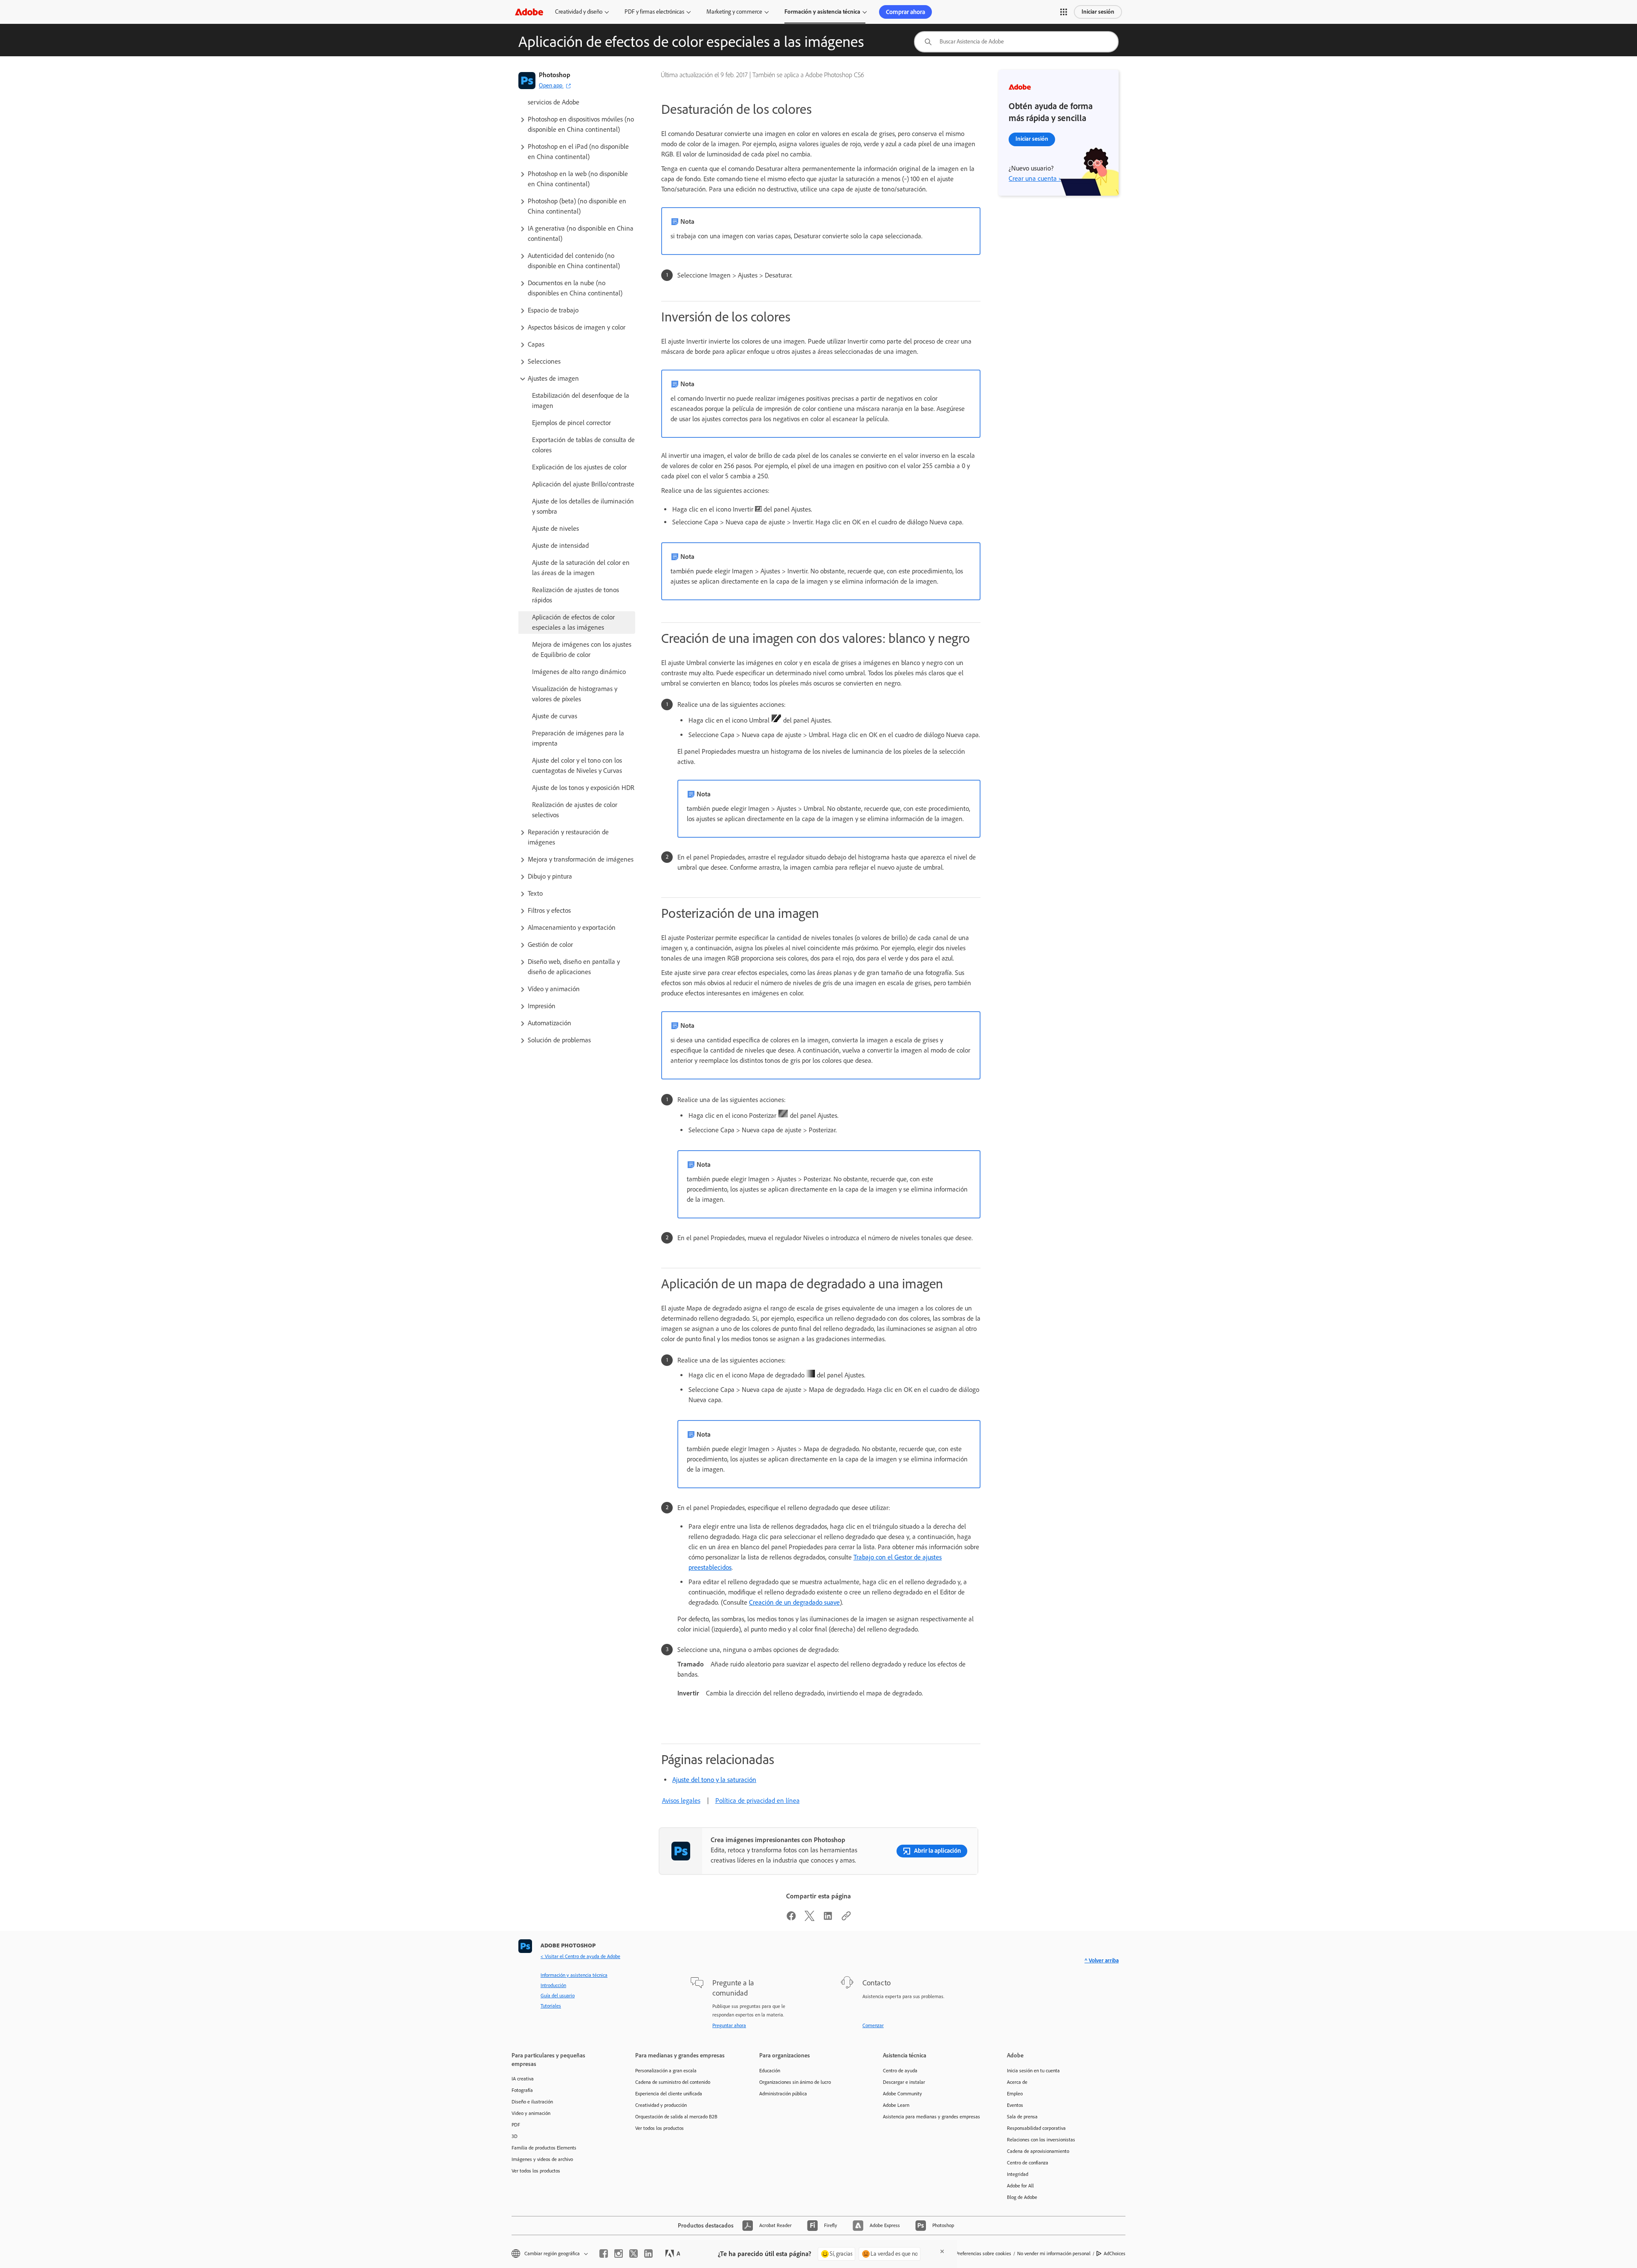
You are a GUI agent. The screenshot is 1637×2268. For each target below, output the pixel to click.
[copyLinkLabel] (846, 1919)
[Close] (942, 2251)
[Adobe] (529, 12)
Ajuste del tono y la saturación (714, 1780)
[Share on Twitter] (810, 1919)
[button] (1064, 12)
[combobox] (1016, 42)
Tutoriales (551, 2006)
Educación (770, 2071)
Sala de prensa (1022, 2117)
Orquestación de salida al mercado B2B (676, 2117)
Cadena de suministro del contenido (673, 2082)
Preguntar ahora (729, 2025)
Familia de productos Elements (544, 2148)
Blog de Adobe (1022, 2197)
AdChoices (1115, 2254)
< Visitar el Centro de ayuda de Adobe (580, 1956)
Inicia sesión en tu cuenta (1033, 2071)
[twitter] (633, 2254)
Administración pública (783, 2094)
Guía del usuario (558, 1996)
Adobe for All (1020, 2186)
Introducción (553, 1985)
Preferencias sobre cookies (983, 2254)
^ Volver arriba (1102, 1960)
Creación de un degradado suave (794, 1602)
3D (515, 2136)
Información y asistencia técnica (574, 1975)
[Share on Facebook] (791, 1919)
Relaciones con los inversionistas (1041, 2140)
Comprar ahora (905, 12)
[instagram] (619, 2254)
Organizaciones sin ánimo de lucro (795, 2082)
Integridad (1018, 2174)
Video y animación (531, 2113)
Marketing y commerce (734, 12)
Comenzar (873, 2025)
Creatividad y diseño (579, 12)
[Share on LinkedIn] (828, 1919)
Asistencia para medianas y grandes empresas (931, 2117)
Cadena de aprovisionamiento (1038, 2151)
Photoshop (555, 75)
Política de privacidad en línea (758, 1801)
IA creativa (523, 2079)
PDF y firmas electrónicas (654, 12)
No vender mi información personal (1054, 2254)
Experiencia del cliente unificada (669, 2094)
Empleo (1015, 2094)
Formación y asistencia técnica (822, 12)
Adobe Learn (896, 2105)
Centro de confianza (1028, 2163)
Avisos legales (681, 1801)
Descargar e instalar (904, 2082)
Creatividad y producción (661, 2105)
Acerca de (1017, 2082)
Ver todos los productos (536, 2171)
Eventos (1015, 2105)
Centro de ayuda (900, 2071)
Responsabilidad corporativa (1036, 2128)
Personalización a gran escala (666, 2071)
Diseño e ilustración (532, 2102)
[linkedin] (648, 2254)
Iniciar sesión (1098, 12)
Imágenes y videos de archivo (542, 2159)
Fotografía (522, 2090)
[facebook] (604, 2254)
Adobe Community (902, 2094)
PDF (516, 2125)
